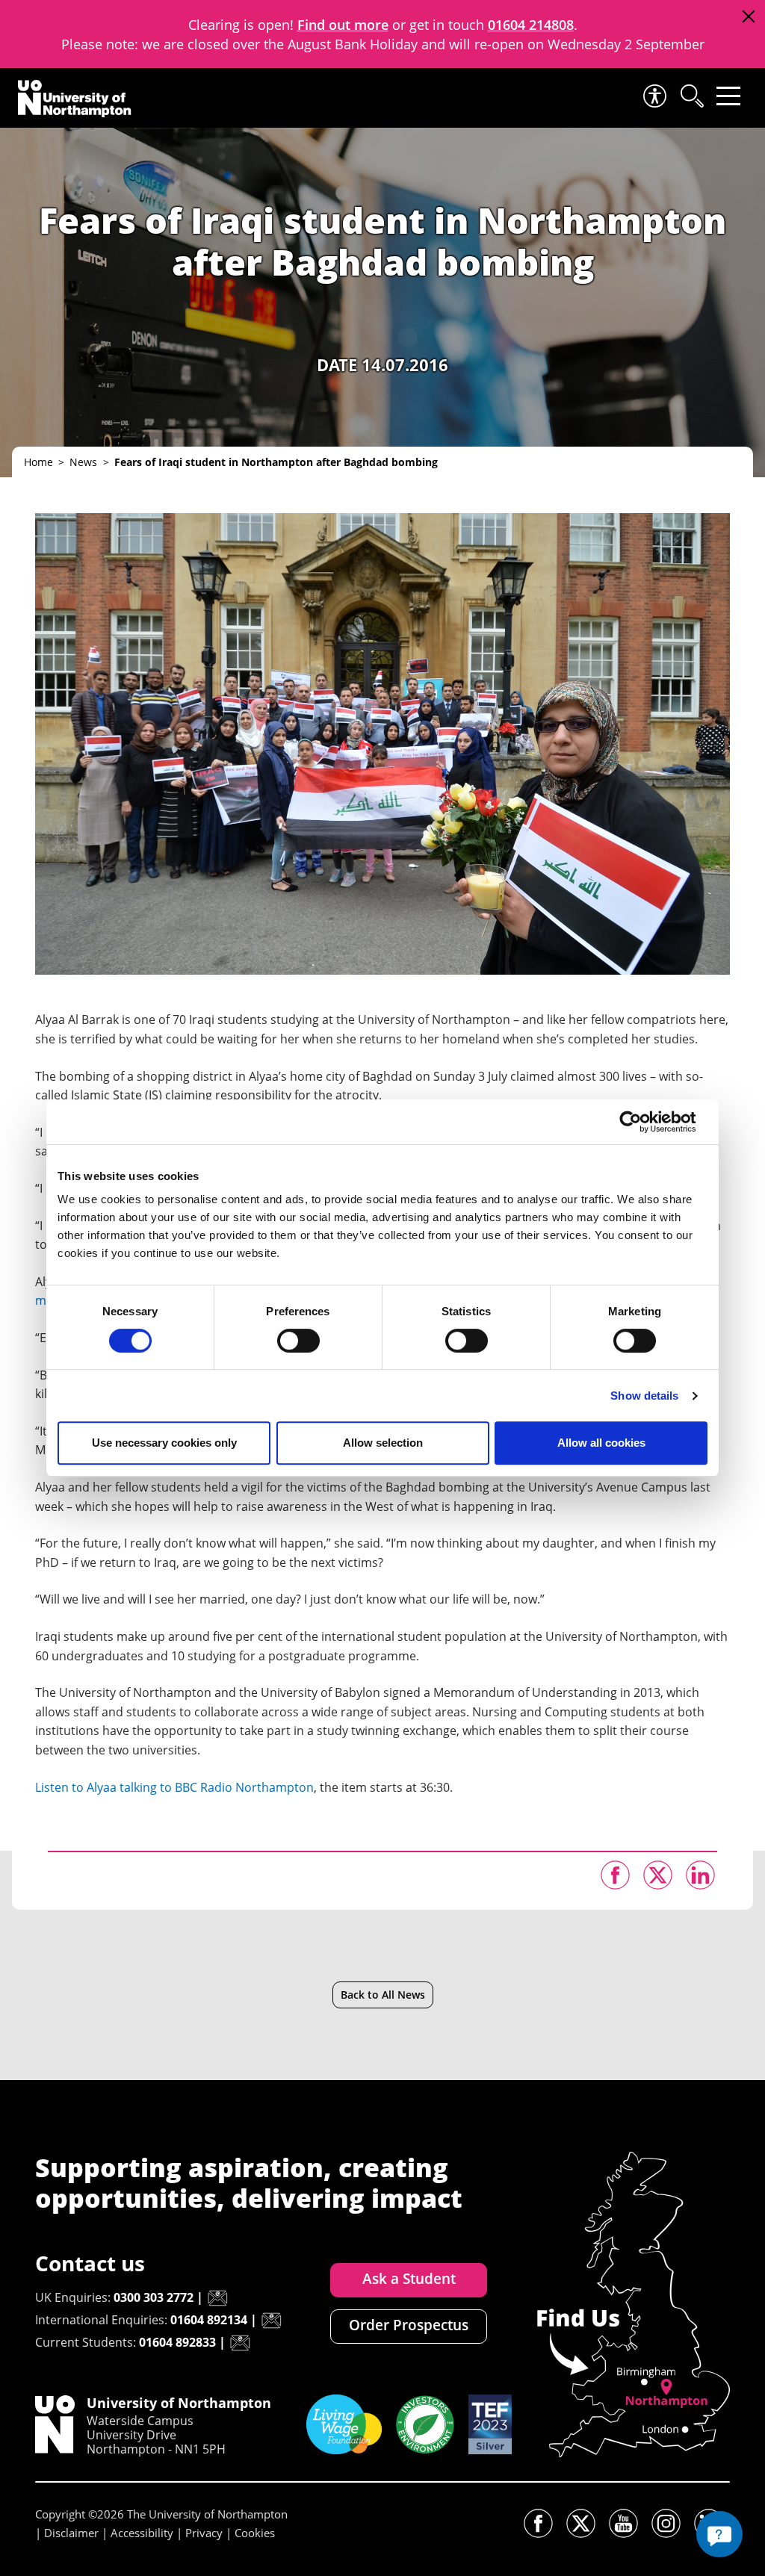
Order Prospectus (409, 2325)
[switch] (298, 1341)
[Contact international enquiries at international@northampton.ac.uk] (271, 2321)
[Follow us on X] (581, 2523)
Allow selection (383, 1443)
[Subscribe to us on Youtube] (623, 2523)
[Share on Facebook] (615, 1875)
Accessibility (142, 2533)
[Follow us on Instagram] (666, 2523)
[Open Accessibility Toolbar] (654, 96)
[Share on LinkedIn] (700, 1875)
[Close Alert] (748, 17)
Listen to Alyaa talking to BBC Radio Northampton (174, 1787)
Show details (644, 1396)
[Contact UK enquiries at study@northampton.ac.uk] (217, 2298)
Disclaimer (71, 2533)
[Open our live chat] (719, 2534)
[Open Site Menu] (728, 96)
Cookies (255, 2533)
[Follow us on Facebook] (538, 2523)
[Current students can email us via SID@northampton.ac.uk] (240, 2343)
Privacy (204, 2533)
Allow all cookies (601, 1443)
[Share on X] (658, 1875)
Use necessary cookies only (164, 1443)
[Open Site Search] (691, 96)
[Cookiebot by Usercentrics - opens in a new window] (642, 1122)
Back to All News (383, 1995)
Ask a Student (409, 2279)
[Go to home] (75, 99)
